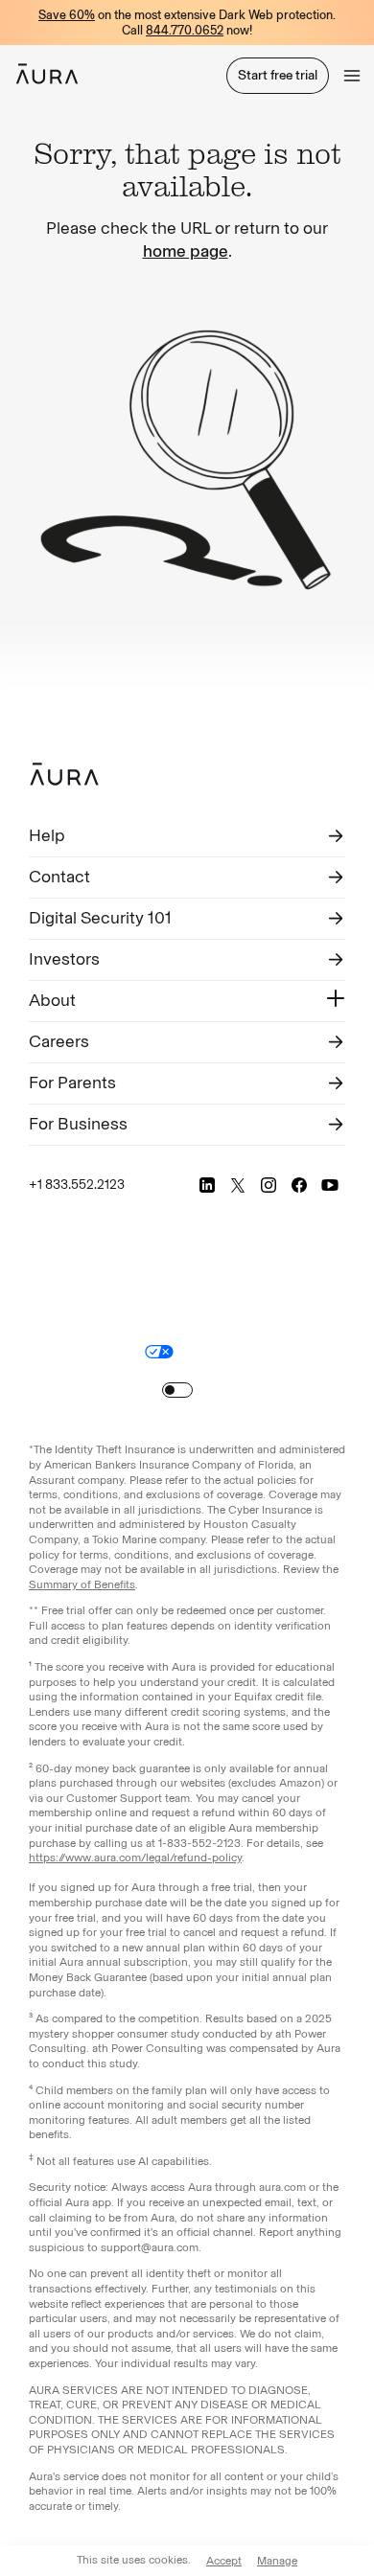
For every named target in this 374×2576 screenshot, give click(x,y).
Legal (228, 1326)
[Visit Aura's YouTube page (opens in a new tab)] (330, 1185)
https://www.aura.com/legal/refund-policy (135, 1858)
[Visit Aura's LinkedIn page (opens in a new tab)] (207, 1185)
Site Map (212, 1351)
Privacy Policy (292, 1326)
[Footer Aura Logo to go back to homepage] (64, 774)
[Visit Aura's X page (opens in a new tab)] (238, 1185)
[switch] (177, 1390)
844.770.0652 (185, 30)
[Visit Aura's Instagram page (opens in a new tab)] (269, 1185)
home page (186, 251)
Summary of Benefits (82, 1584)
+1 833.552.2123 (77, 1185)
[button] (352, 76)
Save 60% (67, 15)
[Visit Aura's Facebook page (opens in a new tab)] (299, 1185)
